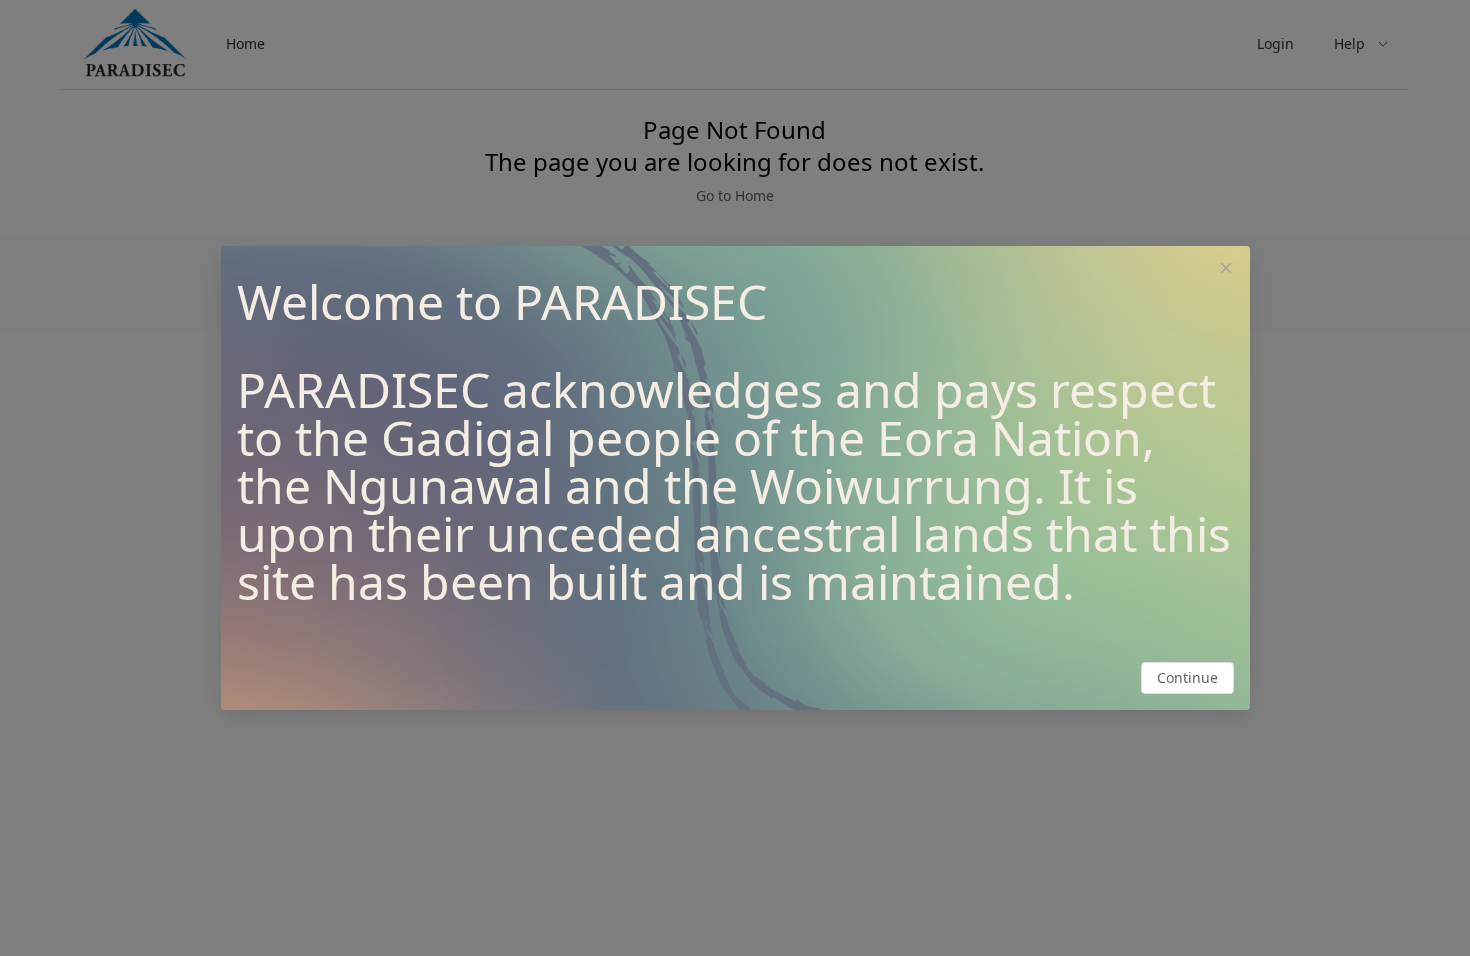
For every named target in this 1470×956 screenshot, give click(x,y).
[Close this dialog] (1226, 270)
